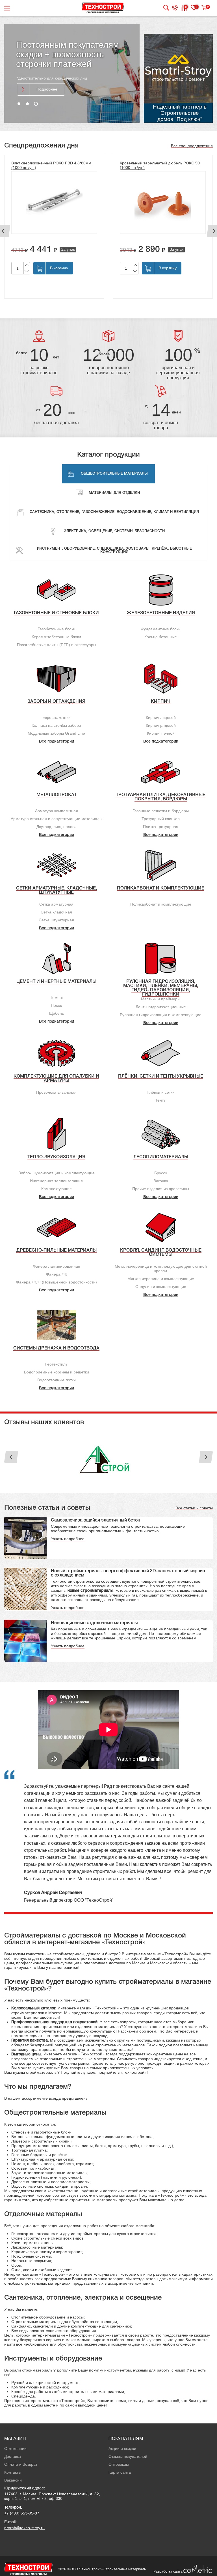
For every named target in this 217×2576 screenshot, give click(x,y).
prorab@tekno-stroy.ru (24, 2528)
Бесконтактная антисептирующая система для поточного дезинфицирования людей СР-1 (159, 168)
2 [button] (27, 104)
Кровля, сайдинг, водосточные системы (161, 1253)
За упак (68, 249)
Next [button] (206, 1457)
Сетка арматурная (56, 904)
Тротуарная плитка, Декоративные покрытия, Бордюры (161, 797)
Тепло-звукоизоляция (56, 1157)
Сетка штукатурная (56, 920)
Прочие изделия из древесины (161, 1189)
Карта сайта (120, 2472)
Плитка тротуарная (161, 827)
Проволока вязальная (56, 1092)
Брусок (161, 1173)
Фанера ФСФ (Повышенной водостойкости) (57, 1282)
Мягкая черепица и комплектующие (161, 1279)
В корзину (59, 268)
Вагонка (161, 1181)
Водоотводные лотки (57, 1380)
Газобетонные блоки (57, 629)
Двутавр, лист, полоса (57, 827)
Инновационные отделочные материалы (94, 1623)
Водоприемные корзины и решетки (57, 1372)
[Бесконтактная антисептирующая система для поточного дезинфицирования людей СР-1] (163, 207)
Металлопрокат (57, 795)
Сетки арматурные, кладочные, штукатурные (57, 890)
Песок (56, 1005)
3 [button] (36, 104)
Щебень (57, 1013)
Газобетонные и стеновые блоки (56, 613)
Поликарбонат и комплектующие (161, 888)
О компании (15, 2449)
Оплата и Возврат (21, 2464)
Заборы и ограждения (56, 702)
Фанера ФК (57, 1274)
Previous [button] (11, 1457)
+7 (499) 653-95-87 (22, 2513)
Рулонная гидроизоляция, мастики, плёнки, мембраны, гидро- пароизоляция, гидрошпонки (161, 988)
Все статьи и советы (194, 1508)
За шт (191, 254)
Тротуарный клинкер (161, 819)
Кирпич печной (161, 733)
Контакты (13, 2472)
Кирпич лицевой (161, 717)
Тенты (161, 1100)
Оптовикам (119, 2464)
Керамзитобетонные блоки (56, 637)
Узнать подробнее (68, 1539)
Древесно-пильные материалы (57, 1250)
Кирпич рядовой (161, 725)
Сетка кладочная (56, 912)
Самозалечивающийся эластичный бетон (96, 1520)
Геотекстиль (56, 1364)
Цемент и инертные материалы (56, 982)
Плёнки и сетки (161, 1092)
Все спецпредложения (192, 146)
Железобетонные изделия (161, 613)
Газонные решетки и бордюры (161, 811)
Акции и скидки (122, 2449)
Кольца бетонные (161, 637)
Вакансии (13, 2480)
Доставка (13, 2456)
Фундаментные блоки (161, 629)
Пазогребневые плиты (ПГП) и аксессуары (57, 645)
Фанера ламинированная (57, 1266)
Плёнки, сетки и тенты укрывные (161, 1076)
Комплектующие (57, 1189)
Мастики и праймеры (161, 999)
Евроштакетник (56, 717)
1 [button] (19, 104)
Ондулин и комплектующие (161, 1287)
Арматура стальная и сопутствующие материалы (57, 819)
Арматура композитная (57, 811)
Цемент (57, 998)
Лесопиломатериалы (161, 1157)
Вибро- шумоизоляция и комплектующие (57, 1173)
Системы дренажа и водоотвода (56, 1348)
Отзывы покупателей (128, 2456)
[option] (72, 73)
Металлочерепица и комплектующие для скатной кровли (161, 1269)
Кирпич (161, 702)
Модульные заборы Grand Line (56, 733)
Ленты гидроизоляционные (161, 1007)
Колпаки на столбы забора (56, 725)
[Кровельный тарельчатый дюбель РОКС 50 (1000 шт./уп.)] (54, 202)
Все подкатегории (57, 742)
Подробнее (47, 82)
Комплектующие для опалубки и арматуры (56, 1079)
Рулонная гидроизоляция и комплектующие (161, 1015)
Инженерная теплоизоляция (56, 1181)
